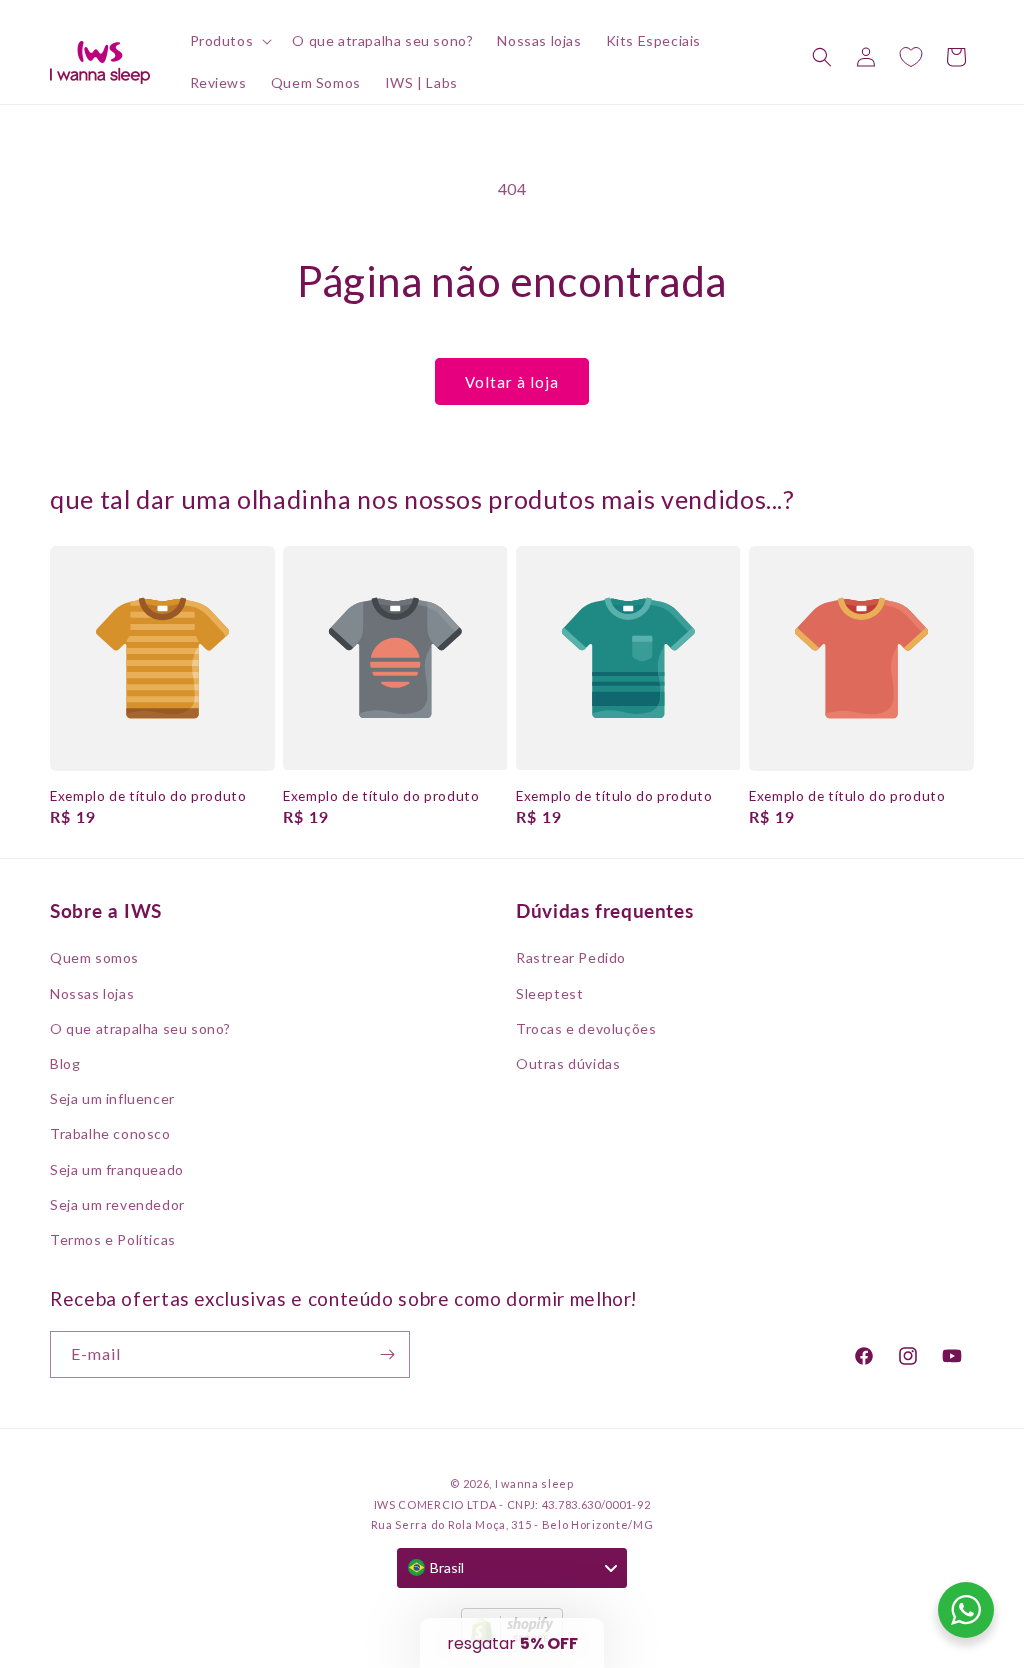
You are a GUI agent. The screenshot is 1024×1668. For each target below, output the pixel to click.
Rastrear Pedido (571, 957)
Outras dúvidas (568, 1063)
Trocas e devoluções (586, 1028)
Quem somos (94, 957)
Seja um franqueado (117, 1169)
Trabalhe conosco (110, 1133)
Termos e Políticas (113, 1239)
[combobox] (512, 1568)
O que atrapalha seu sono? (140, 1028)
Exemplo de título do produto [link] (148, 796)
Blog (65, 1063)
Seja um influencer (112, 1098)
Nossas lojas (92, 993)
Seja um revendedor (117, 1204)
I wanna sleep (534, 1483)
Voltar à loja (512, 382)
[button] (229, 41)
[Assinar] (387, 1354)
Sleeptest (549, 993)
